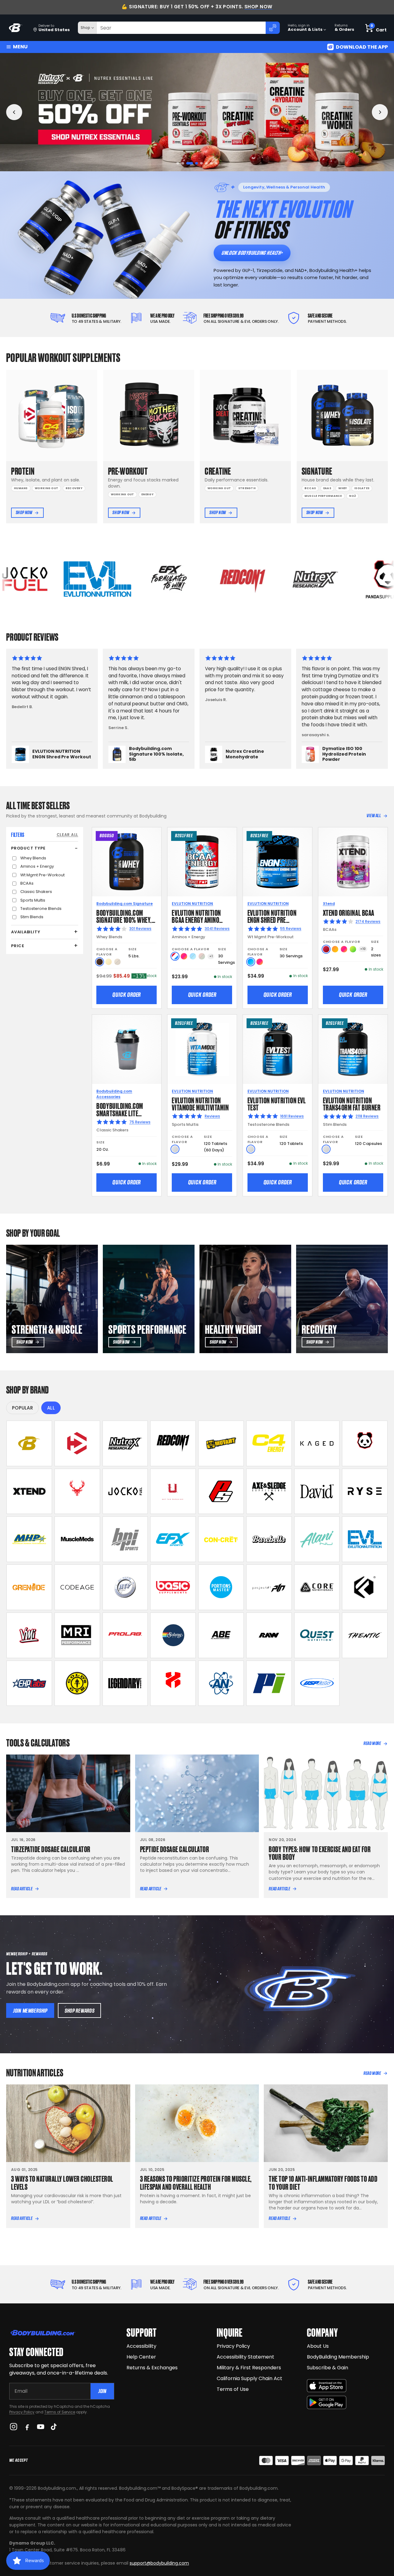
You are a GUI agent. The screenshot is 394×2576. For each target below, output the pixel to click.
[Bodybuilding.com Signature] (29, 1443)
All (51, 1408)
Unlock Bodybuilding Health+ (252, 253)
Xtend (329, 904)
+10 (363, 949)
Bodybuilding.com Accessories (114, 1094)
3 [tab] (188, 163)
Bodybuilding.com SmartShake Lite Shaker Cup (120, 1113)
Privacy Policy (22, 2412)
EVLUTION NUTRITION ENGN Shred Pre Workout (272, 920)
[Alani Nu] (317, 1539)
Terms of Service (60, 2412)
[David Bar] (317, 1491)
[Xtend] (29, 1491)
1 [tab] (178, 163)
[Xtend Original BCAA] (353, 862)
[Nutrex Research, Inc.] (125, 1443)
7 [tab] (211, 163)
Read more (372, 1743)
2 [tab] (183, 163)
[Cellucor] (269, 1443)
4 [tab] (193, 163)
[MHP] (29, 1539)
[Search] (273, 28)
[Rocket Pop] (175, 956)
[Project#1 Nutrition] (269, 1587)
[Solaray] (173, 1635)
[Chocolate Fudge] (100, 962)
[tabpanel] (197, 112)
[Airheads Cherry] (326, 949)
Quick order (127, 995)
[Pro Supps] (221, 1491)
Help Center (141, 2357)
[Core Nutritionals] (317, 1587)
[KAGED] (317, 1443)
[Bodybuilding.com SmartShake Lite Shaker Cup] (127, 1049)
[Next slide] (380, 112)
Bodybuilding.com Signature (125, 904)
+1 (211, 956)
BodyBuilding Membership (338, 2357)
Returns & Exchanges (152, 2368)
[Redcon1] (173, 1443)
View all (374, 816)
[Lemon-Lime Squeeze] (353, 949)
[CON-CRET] (221, 1539)
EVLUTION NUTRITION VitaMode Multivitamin (200, 1103)
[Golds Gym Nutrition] (77, 1683)
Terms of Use (233, 2389)
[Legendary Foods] (125, 1683)
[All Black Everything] (221, 1635)
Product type (28, 848)
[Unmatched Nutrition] (173, 1491)
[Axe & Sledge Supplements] (269, 1491)
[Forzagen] (365, 1587)
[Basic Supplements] (173, 1587)
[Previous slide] (14, 112)
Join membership (30, 2011)
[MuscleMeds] (77, 1539)
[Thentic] (365, 1635)
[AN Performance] (221, 1683)
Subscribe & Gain (328, 2368)
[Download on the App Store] (327, 2386)
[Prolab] (125, 1635)
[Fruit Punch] (184, 956)
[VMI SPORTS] (29, 1635)
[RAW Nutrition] (269, 1635)
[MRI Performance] (77, 1635)
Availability (26, 932)
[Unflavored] (175, 1149)
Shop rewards (80, 2011)
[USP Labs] (317, 1683)
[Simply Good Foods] (317, 1635)
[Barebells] (269, 1539)
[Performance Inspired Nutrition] (269, 1683)
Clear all (67, 835)
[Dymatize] (77, 1443)
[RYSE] (365, 1491)
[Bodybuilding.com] (16, 28)
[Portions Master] (221, 1587)
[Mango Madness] (335, 949)
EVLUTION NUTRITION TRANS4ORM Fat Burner (352, 1103)
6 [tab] (206, 163)
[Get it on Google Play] (327, 2402)
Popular (22, 1408)
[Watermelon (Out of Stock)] (202, 956)
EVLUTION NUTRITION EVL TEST (277, 1103)
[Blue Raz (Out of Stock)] (193, 956)
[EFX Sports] (173, 1539)
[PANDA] (365, 1443)
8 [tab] (216, 163)
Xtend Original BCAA (349, 912)
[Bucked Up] (77, 1491)
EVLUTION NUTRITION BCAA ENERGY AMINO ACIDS (196, 920)
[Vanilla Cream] (109, 962)
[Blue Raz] (251, 962)
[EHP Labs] (29, 1683)
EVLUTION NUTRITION (192, 904)
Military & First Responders (249, 2368)
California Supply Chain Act (249, 2378)
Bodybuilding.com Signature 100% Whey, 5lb (124, 920)
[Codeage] (77, 1587)
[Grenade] (29, 1587)
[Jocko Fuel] (125, 1491)
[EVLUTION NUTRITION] (365, 1539)
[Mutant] (221, 1443)
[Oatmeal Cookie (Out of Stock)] (117, 962)
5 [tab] (199, 163)
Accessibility (141, 2346)
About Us (318, 2346)
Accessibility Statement (245, 2357)
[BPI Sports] (125, 1539)
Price (18, 946)
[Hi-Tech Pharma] (125, 1587)
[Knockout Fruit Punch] (344, 949)
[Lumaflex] (173, 1683)
